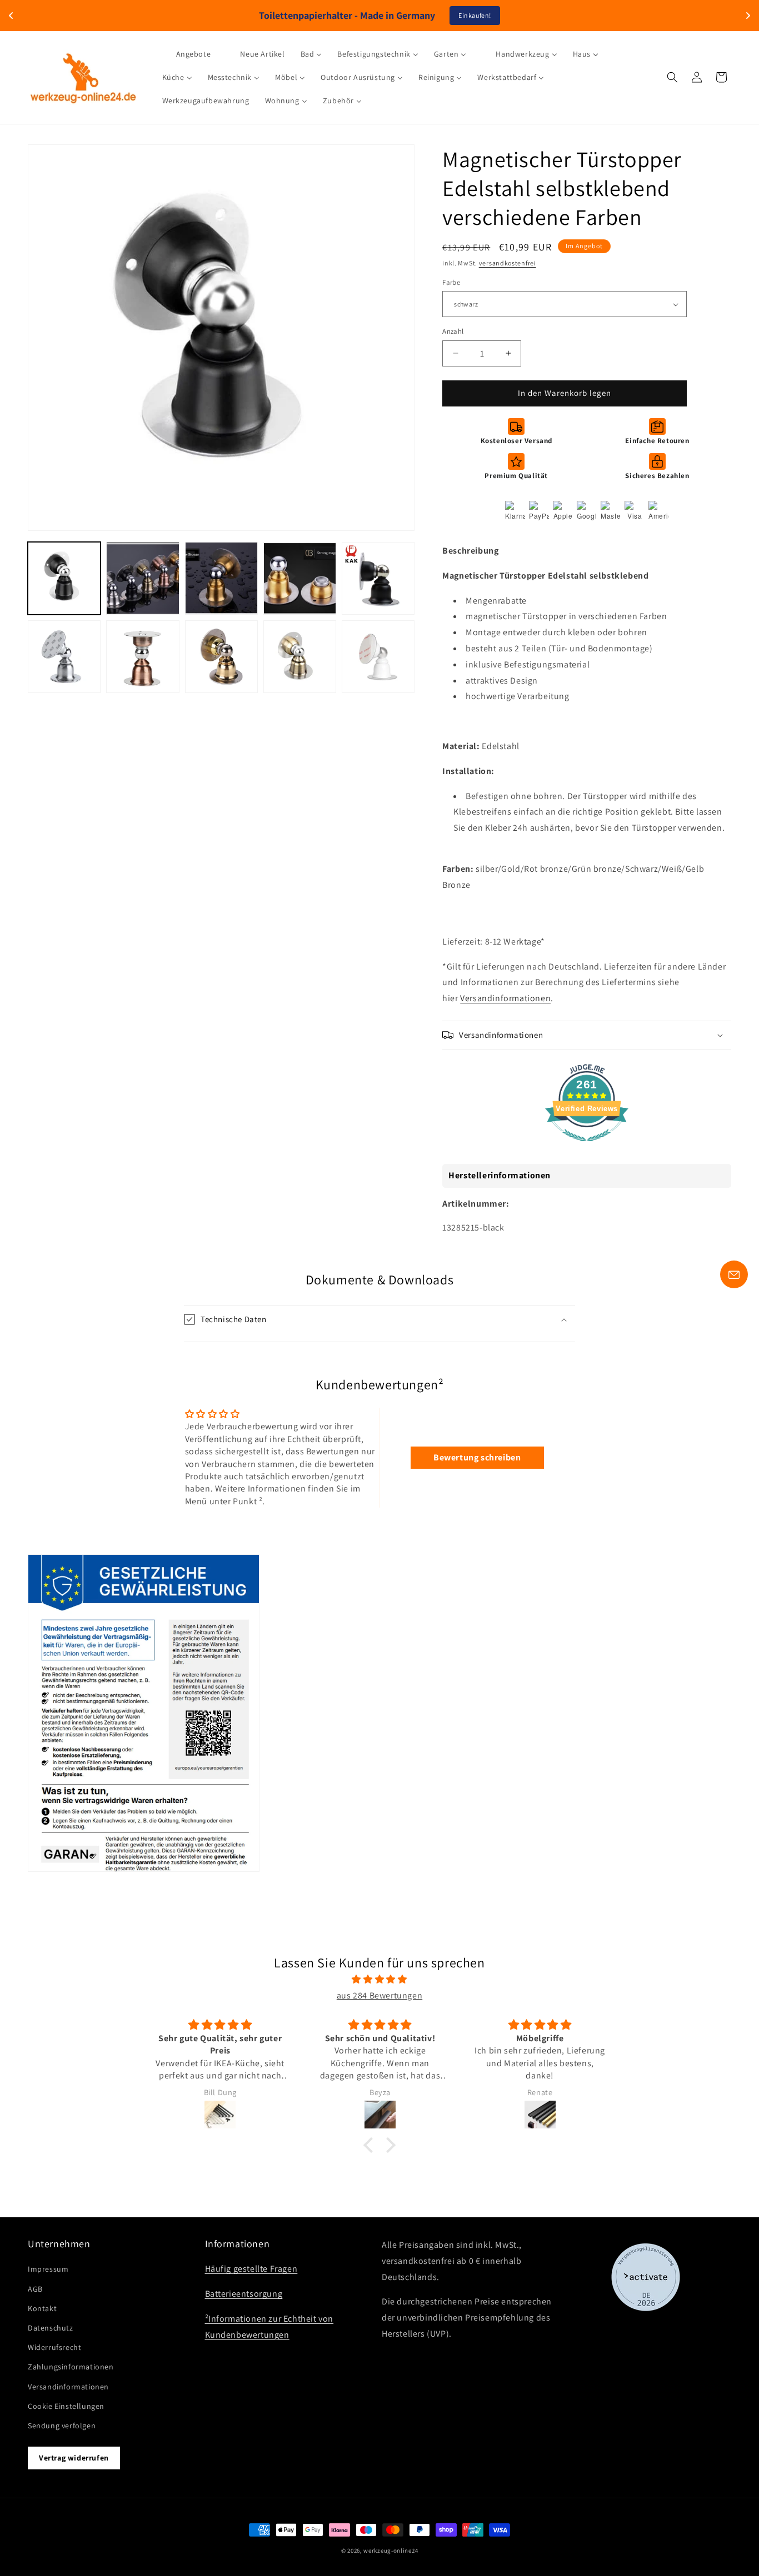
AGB (35, 2289)
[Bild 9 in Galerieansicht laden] (300, 657)
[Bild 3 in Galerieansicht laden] (221, 578)
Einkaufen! (475, 15)
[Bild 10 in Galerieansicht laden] (378, 657)
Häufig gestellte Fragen (251, 2269)
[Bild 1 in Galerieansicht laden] (64, 578)
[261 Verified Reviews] (587, 1147)
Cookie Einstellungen (66, 2406)
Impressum (48, 2269)
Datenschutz (51, 2328)
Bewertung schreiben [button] (477, 1457)
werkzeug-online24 (391, 2550)
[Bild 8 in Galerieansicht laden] (221, 657)
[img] (379, 1980)
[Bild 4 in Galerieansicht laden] (300, 578)
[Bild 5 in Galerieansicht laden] (378, 578)
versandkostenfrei (508, 263)
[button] (672, 77)
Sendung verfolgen (62, 2426)
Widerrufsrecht (54, 2347)
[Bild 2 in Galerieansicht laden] (143, 578)
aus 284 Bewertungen (379, 1995)
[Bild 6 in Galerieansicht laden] (64, 657)
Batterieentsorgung (244, 2294)
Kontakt (42, 2308)
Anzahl (453, 331)
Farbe (451, 282)
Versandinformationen (505, 998)
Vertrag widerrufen (74, 2458)
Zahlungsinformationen (71, 2367)
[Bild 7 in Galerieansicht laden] (143, 657)
